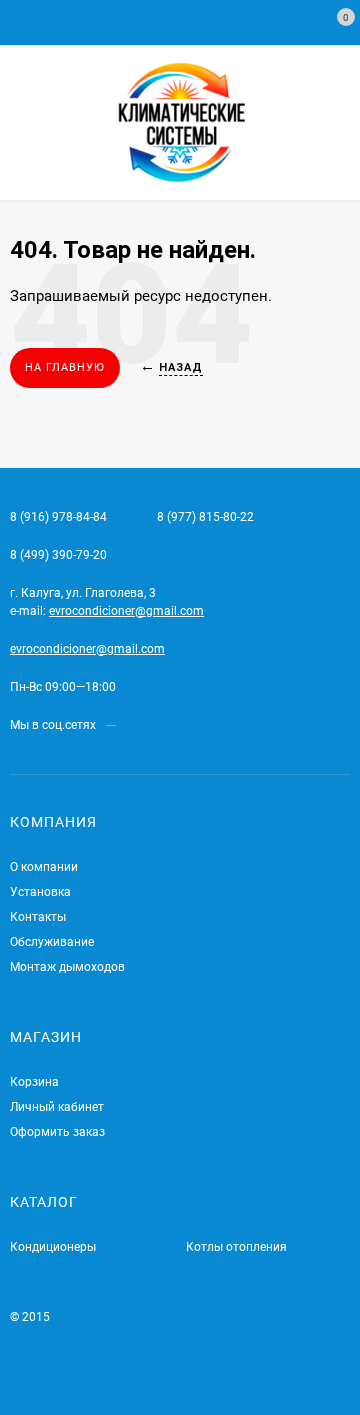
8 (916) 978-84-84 (58, 517)
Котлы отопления (236, 1247)
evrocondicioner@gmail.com (126, 611)
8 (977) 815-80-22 (205, 517)
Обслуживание (52, 942)
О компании (44, 867)
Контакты (38, 917)
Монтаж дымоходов (67, 967)
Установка (40, 892)
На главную (65, 367)
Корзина (34, 1082)
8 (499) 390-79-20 (58, 555)
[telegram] (130, 725)
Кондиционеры (53, 1247)
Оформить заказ (57, 1132)
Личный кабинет (57, 1107)
